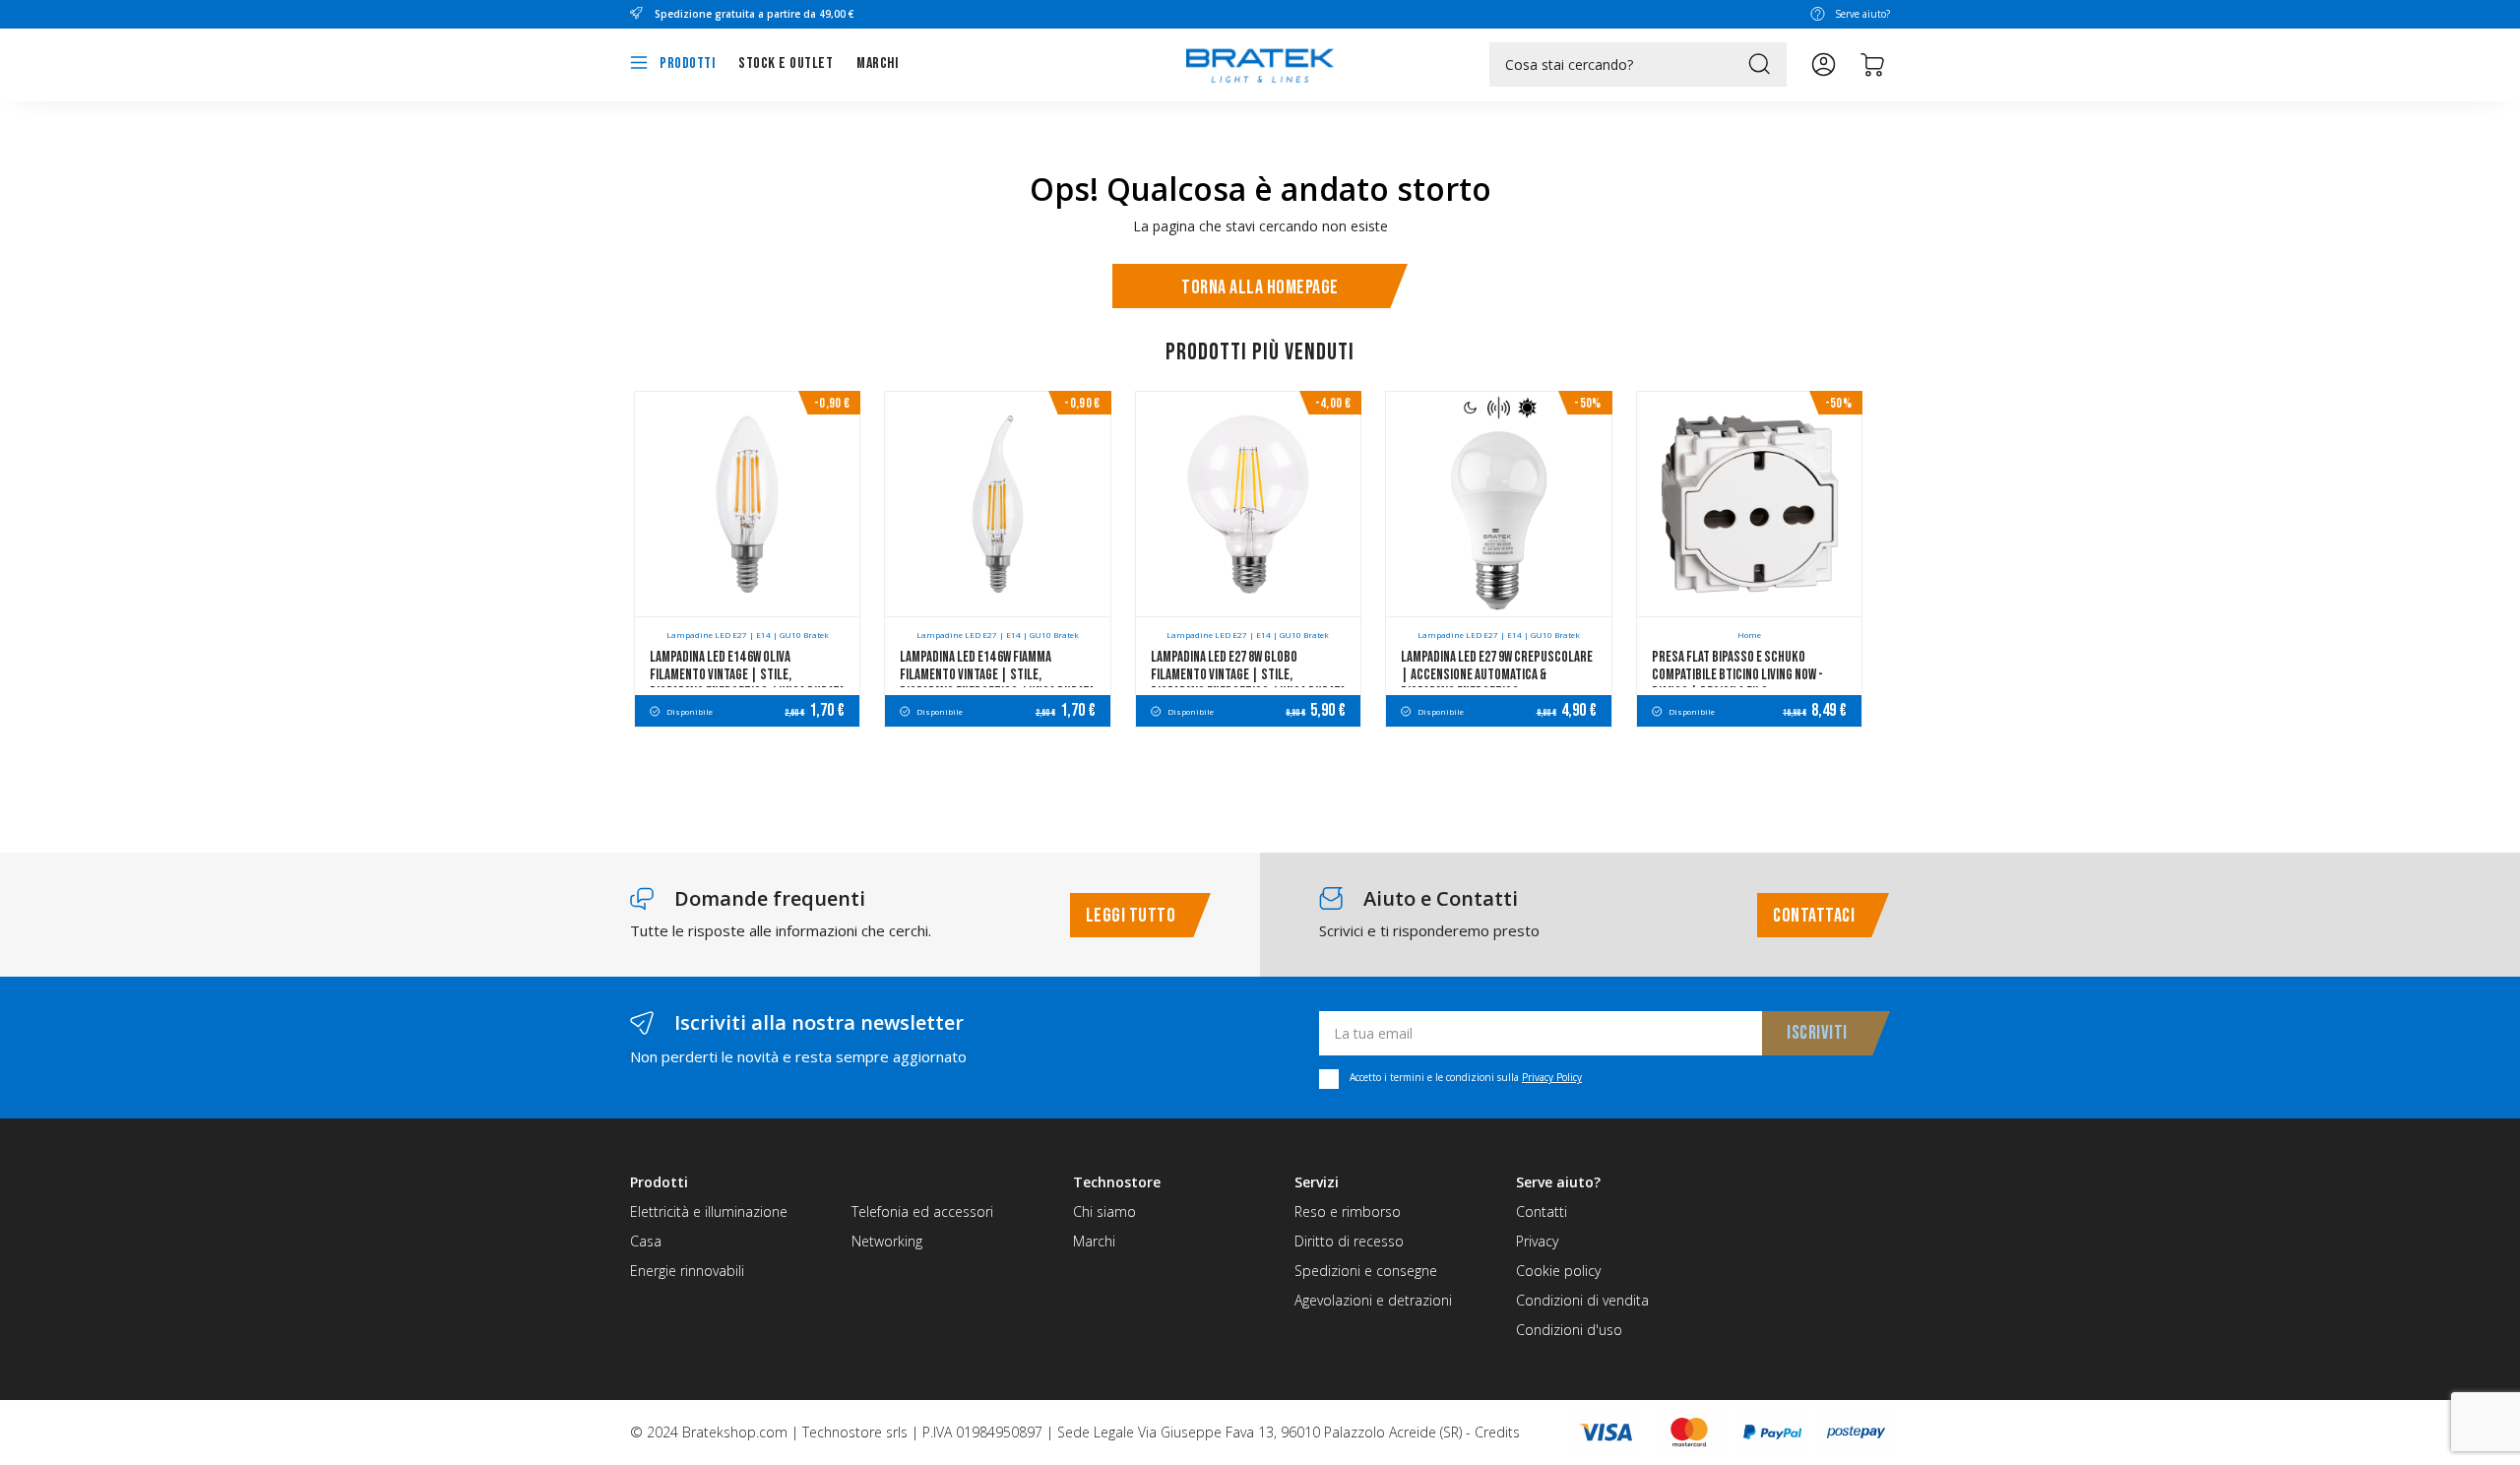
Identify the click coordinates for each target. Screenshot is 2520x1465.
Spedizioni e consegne (1366, 1271)
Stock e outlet (786, 64)
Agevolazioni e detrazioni (1373, 1300)
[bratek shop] (1260, 56)
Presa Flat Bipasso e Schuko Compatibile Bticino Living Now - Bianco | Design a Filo (1737, 675)
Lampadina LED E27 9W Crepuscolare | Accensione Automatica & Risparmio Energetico (1497, 675)
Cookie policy (1558, 1271)
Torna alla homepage (1260, 287)
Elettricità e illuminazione (709, 1211)
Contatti (1542, 1211)
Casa (646, 1241)
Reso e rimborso (1348, 1211)
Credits (1497, 1432)
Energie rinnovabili (687, 1271)
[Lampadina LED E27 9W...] (1498, 504)
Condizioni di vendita (1582, 1300)
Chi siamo (1104, 1211)
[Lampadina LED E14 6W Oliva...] (747, 504)
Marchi (877, 64)
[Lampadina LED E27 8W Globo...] (1248, 504)
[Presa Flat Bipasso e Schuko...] (1749, 504)
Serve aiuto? (1862, 14)
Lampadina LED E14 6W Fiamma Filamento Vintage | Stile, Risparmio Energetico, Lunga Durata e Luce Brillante (997, 684)
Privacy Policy (1552, 1077)
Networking (887, 1241)
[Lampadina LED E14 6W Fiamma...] (997, 504)
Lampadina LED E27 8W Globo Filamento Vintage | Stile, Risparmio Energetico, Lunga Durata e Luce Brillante (1248, 684)
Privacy (1537, 1241)
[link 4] (1824, 64)
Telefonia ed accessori (922, 1211)
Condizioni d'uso (1569, 1330)
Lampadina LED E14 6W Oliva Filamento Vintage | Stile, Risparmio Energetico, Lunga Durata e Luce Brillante (747, 684)
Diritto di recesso (1349, 1241)
